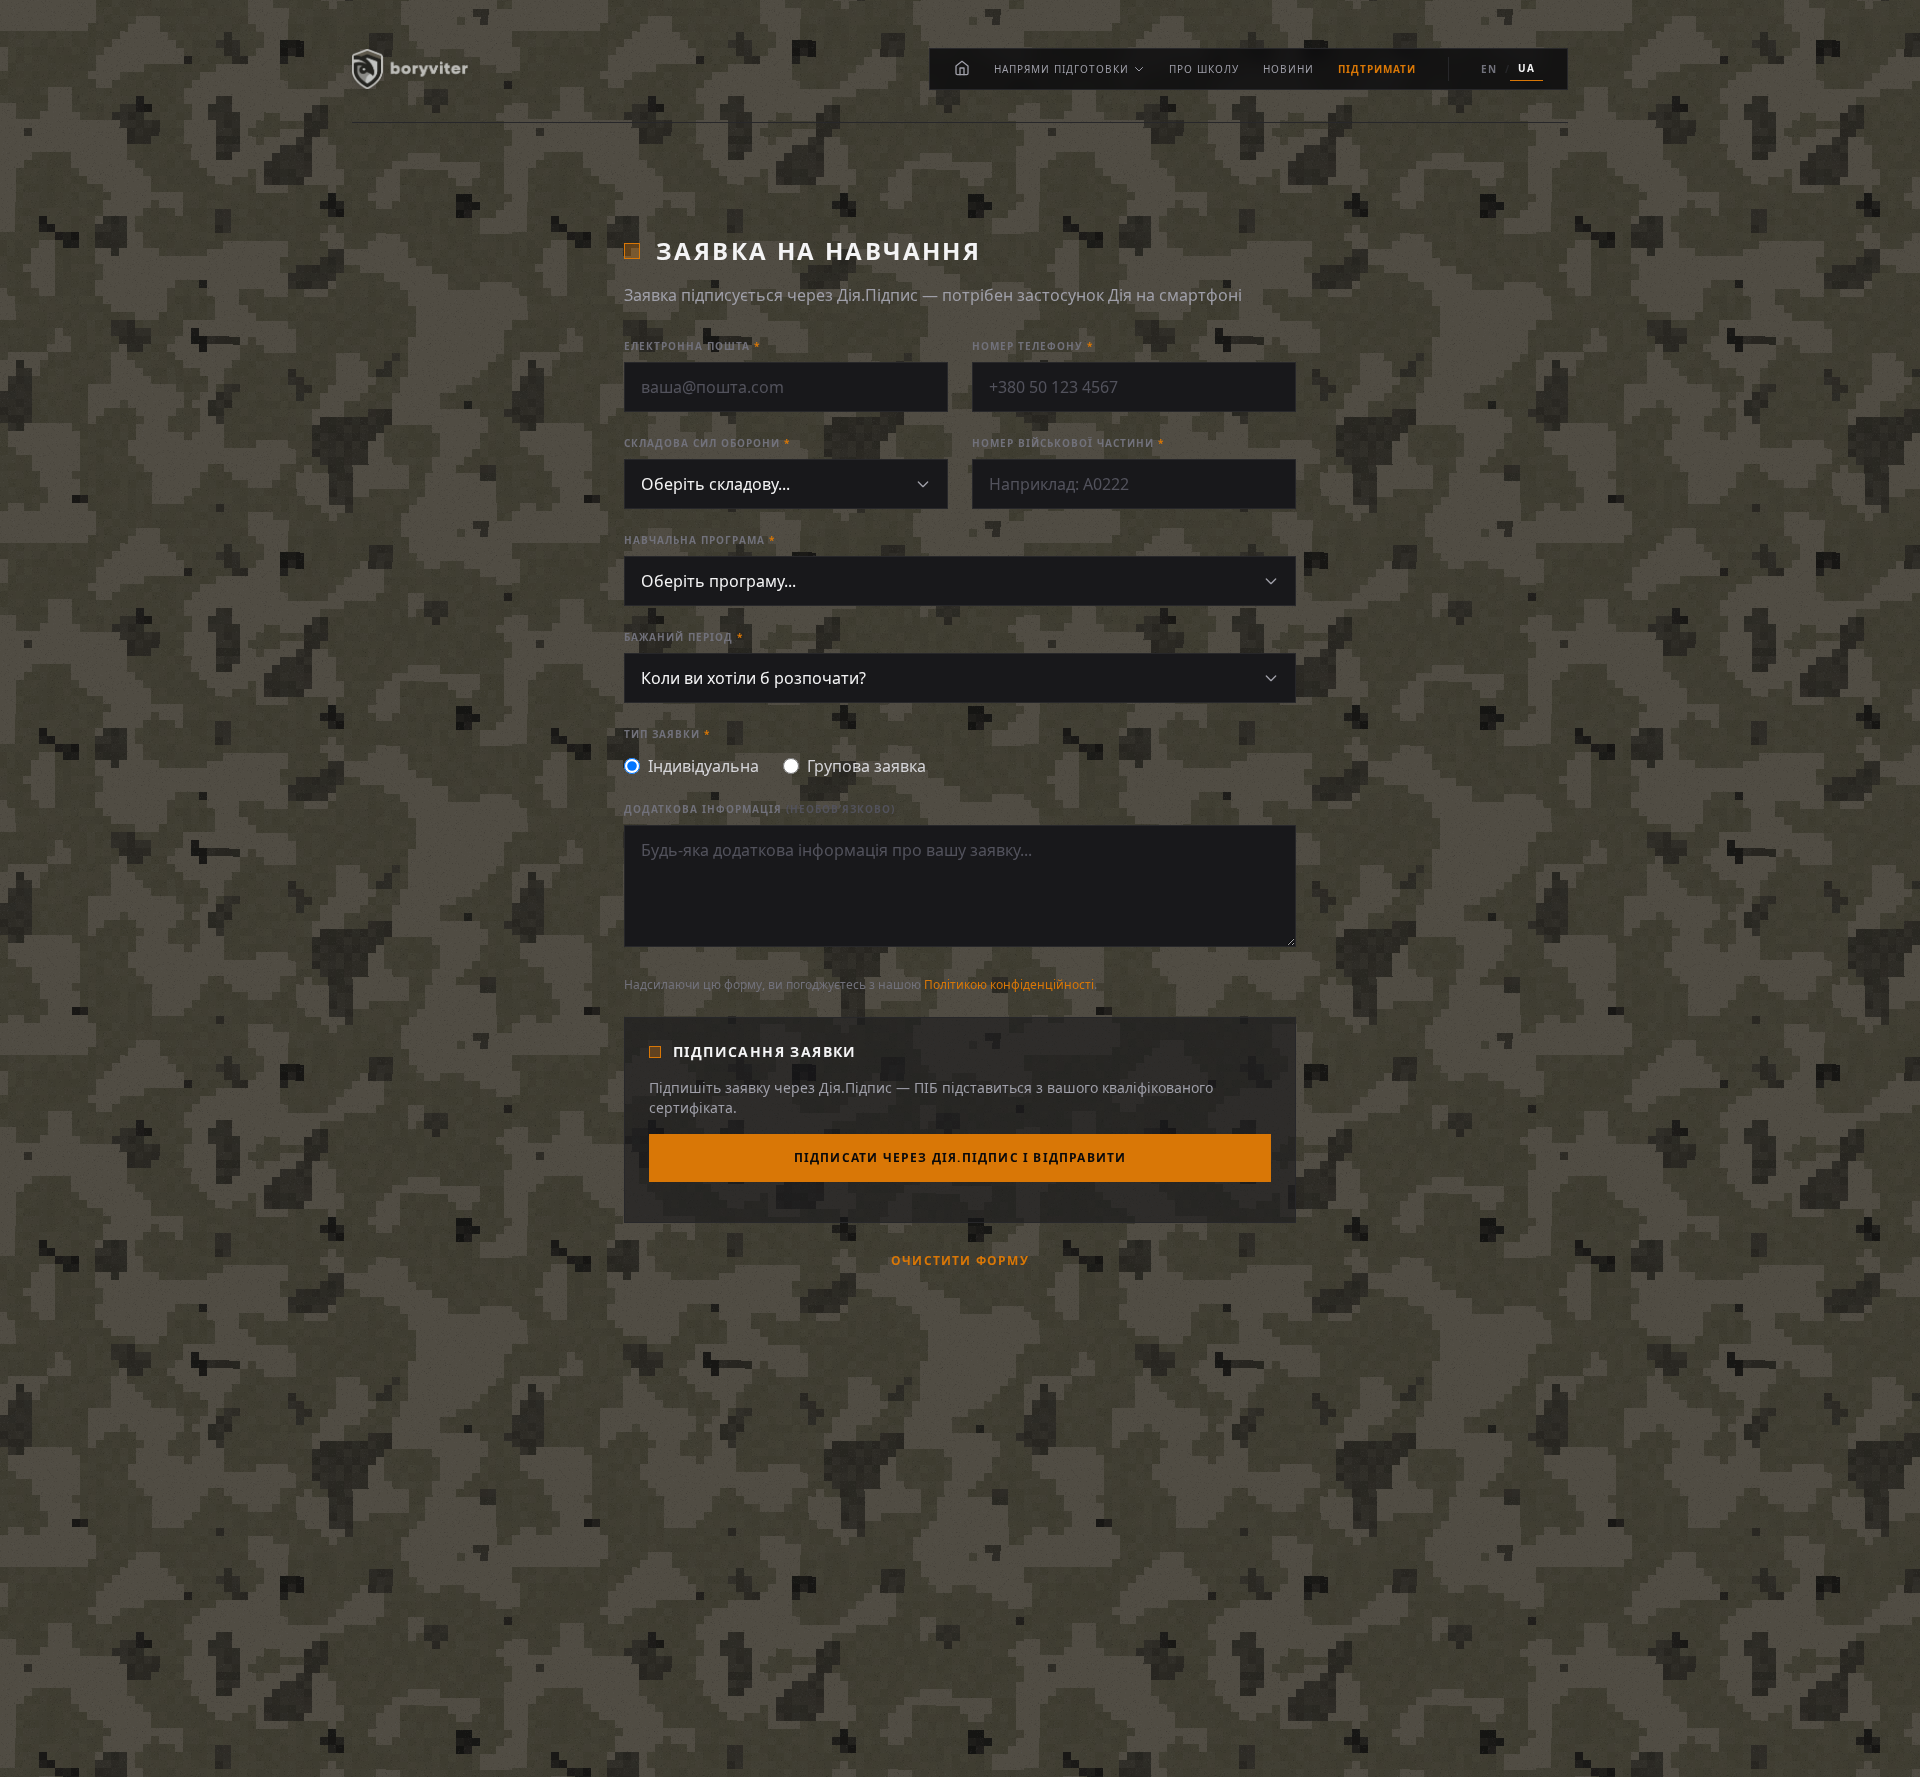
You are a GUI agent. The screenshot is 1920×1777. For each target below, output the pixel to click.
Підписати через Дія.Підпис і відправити (960, 1157)
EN (1489, 69)
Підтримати (1377, 69)
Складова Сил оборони (707, 443)
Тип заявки (667, 734)
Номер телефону (1032, 346)
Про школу (1204, 69)
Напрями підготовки (1061, 69)
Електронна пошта (692, 346)
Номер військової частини (1068, 443)
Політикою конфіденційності (1009, 984)
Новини (1288, 69)
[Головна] (962, 69)
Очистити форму (960, 1261)
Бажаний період (683, 637)
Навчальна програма (699, 540)
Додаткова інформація (759, 809)
